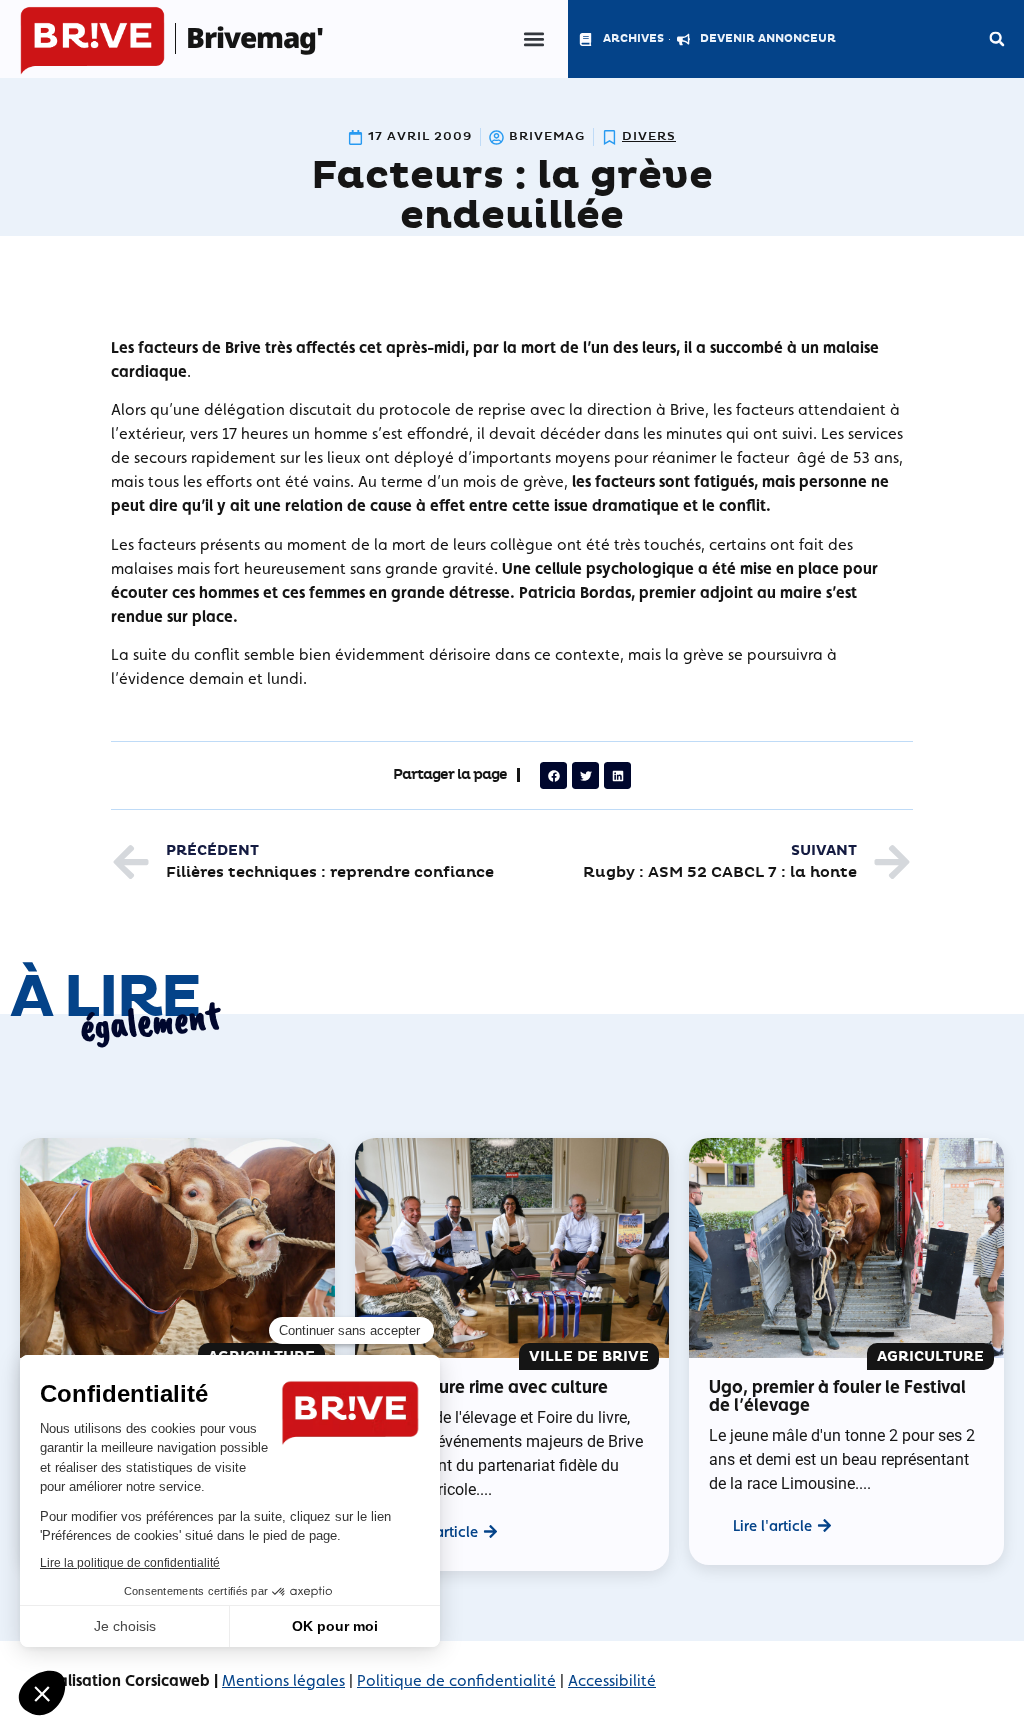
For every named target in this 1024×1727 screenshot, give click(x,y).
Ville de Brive (589, 1356)
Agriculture (930, 1356)
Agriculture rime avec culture (491, 1386)
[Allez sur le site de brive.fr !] (92, 41)
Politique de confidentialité (456, 1680)
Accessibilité (612, 1680)
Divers (649, 136)
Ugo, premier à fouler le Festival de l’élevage (837, 1395)
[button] (533, 39)
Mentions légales (283, 1680)
